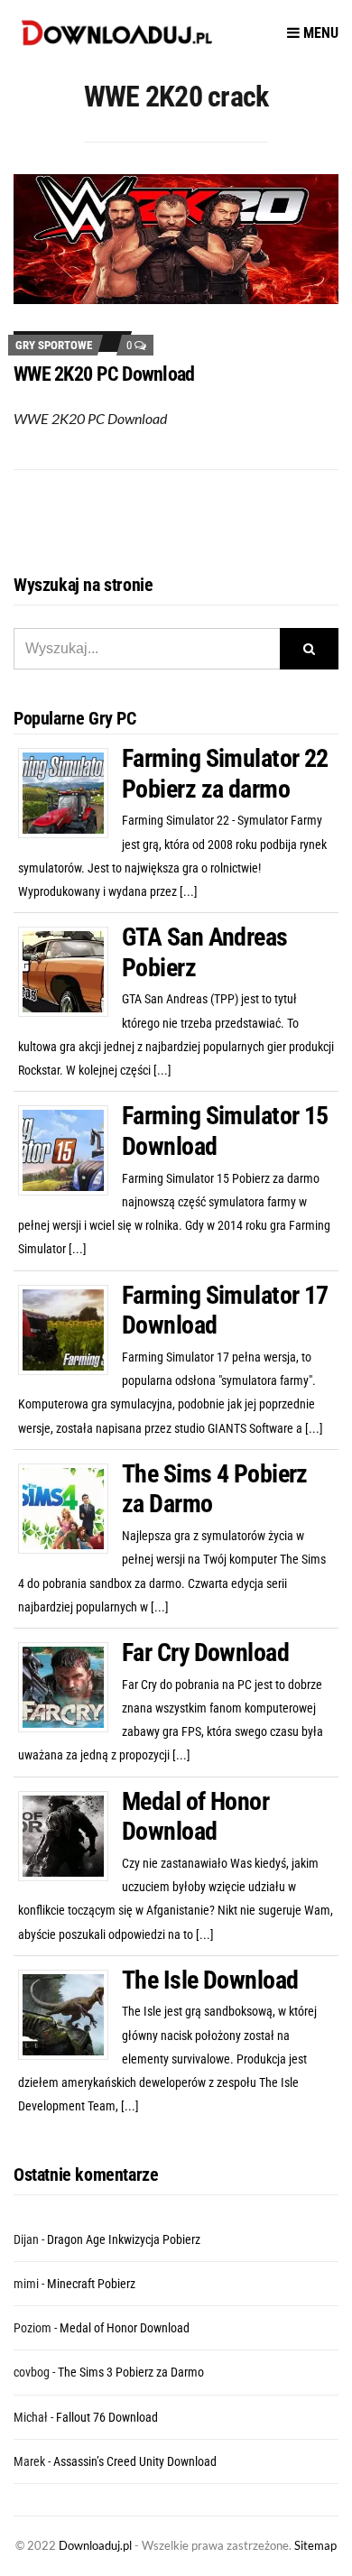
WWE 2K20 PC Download (104, 374)
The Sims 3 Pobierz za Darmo (131, 2372)
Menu (319, 33)
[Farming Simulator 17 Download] (70, 1328)
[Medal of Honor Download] (70, 1834)
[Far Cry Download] (70, 1686)
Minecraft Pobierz (91, 2284)
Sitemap (315, 2545)
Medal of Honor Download (195, 1817)
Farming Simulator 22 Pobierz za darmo (225, 774)
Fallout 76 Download (107, 2417)
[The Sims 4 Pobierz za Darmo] (70, 1508)
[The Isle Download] (70, 2014)
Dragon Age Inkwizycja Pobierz (124, 2239)
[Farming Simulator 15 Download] (70, 1150)
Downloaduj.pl (95, 2545)
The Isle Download (210, 1980)
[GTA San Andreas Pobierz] (70, 971)
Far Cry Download (205, 1653)
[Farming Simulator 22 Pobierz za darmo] (70, 792)
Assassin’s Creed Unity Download (135, 2461)
